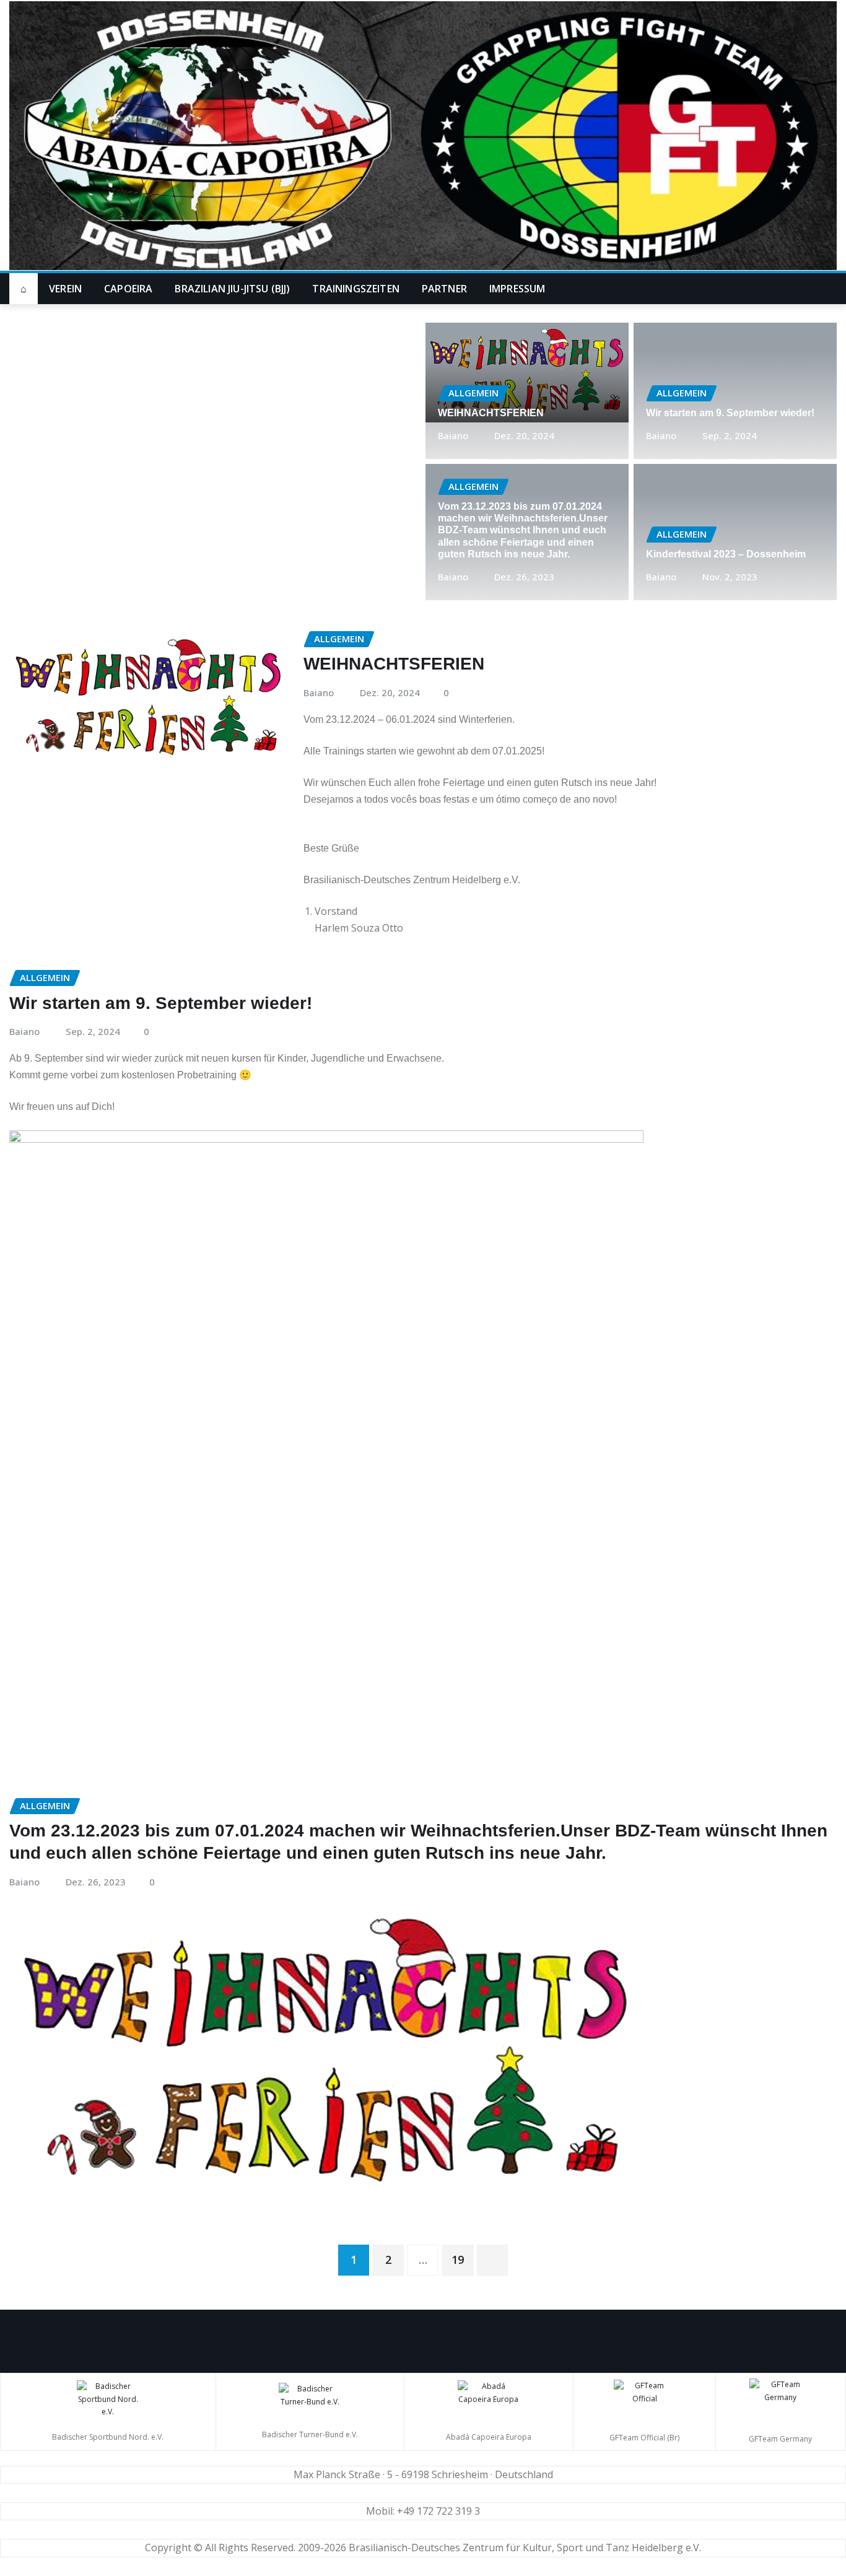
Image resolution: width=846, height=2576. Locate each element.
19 (458, 2259)
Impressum (517, 289)
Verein (65, 289)
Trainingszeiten (355, 289)
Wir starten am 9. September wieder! (730, 413)
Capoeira (128, 289)
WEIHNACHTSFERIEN (491, 413)
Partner (444, 289)
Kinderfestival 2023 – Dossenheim (726, 554)
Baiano (453, 435)
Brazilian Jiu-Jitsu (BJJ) (232, 289)
